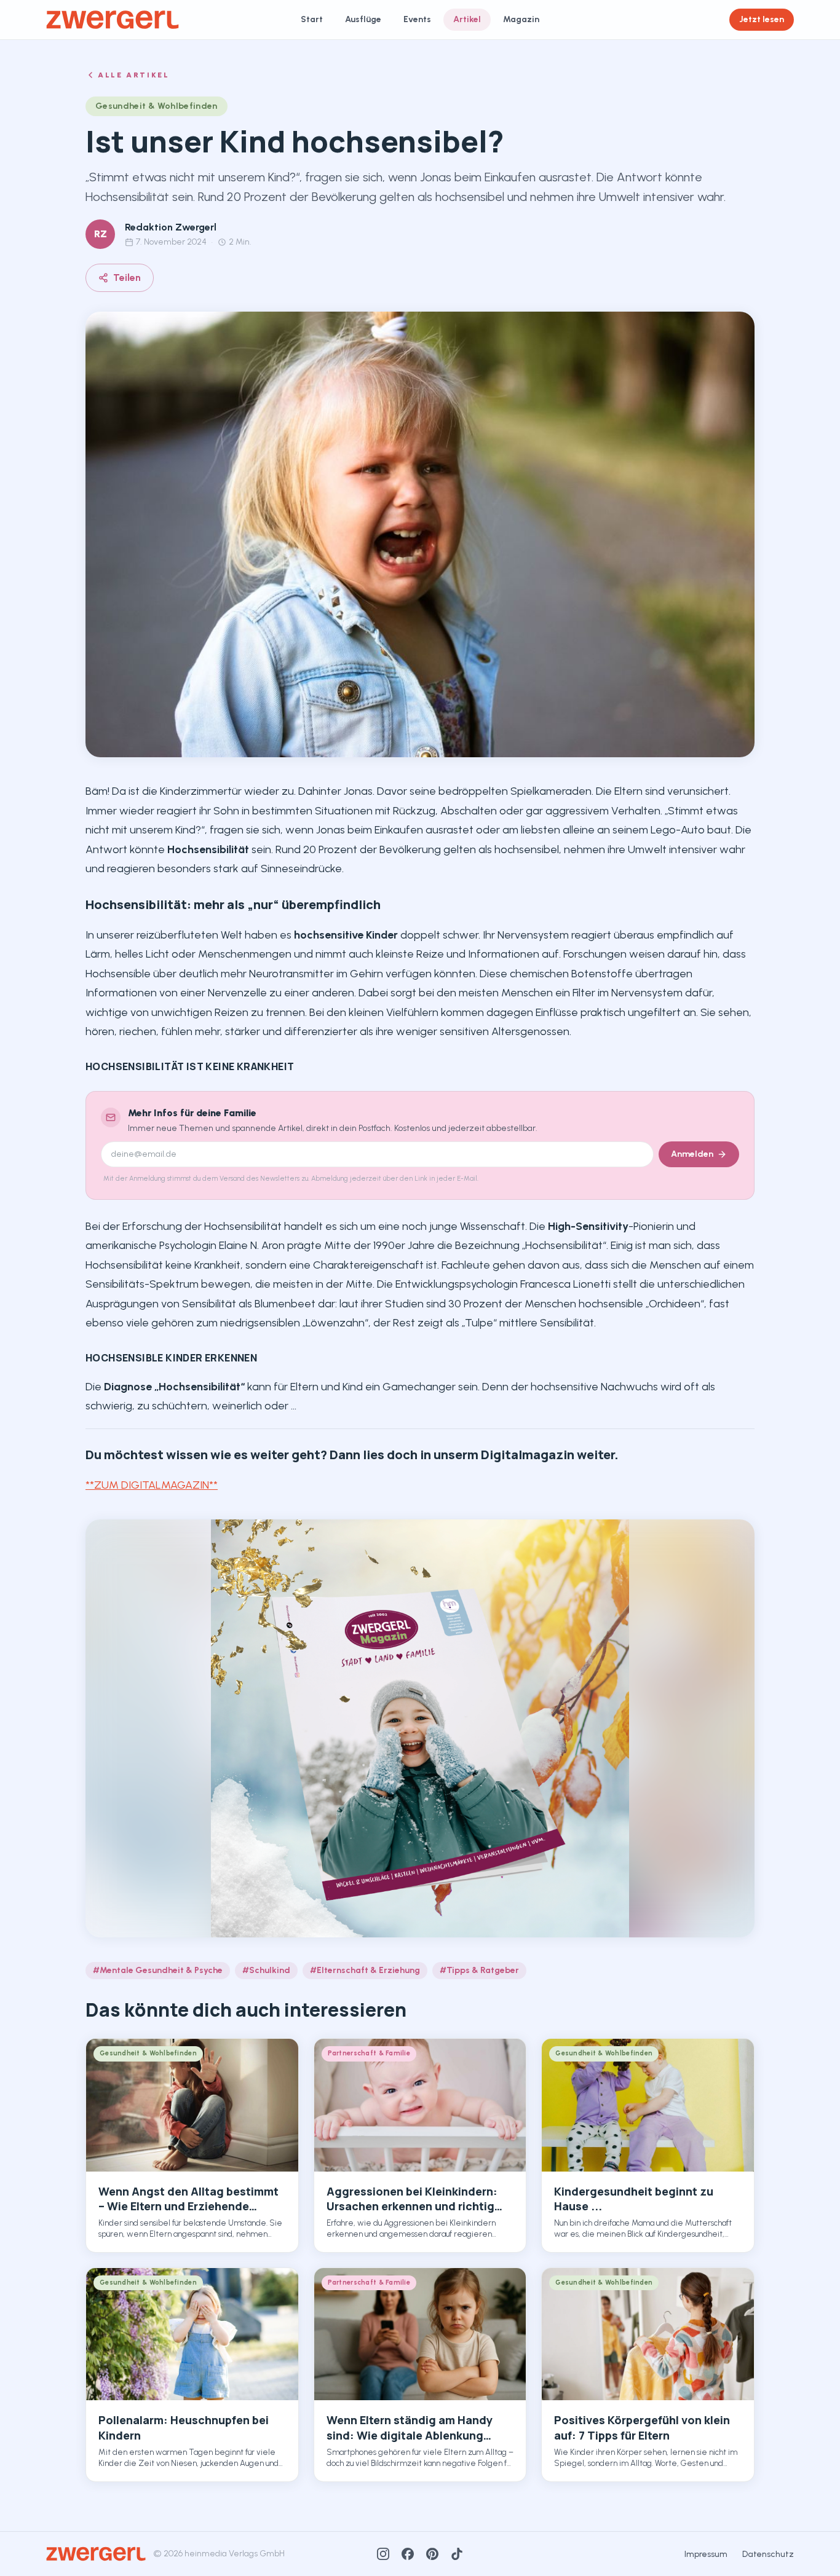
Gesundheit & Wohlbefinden (157, 106)
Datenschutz (768, 2554)
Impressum (706, 2554)
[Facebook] (408, 2554)
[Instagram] (383, 2554)
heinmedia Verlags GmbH (235, 2554)
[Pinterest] (432, 2554)
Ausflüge (363, 19)
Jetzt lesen (762, 19)
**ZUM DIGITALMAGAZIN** (152, 1485)
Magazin (521, 19)
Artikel (467, 19)
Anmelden (692, 1154)
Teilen (127, 278)
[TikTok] (457, 2554)
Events (417, 19)
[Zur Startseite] (113, 20)
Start (312, 19)
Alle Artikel (134, 75)
